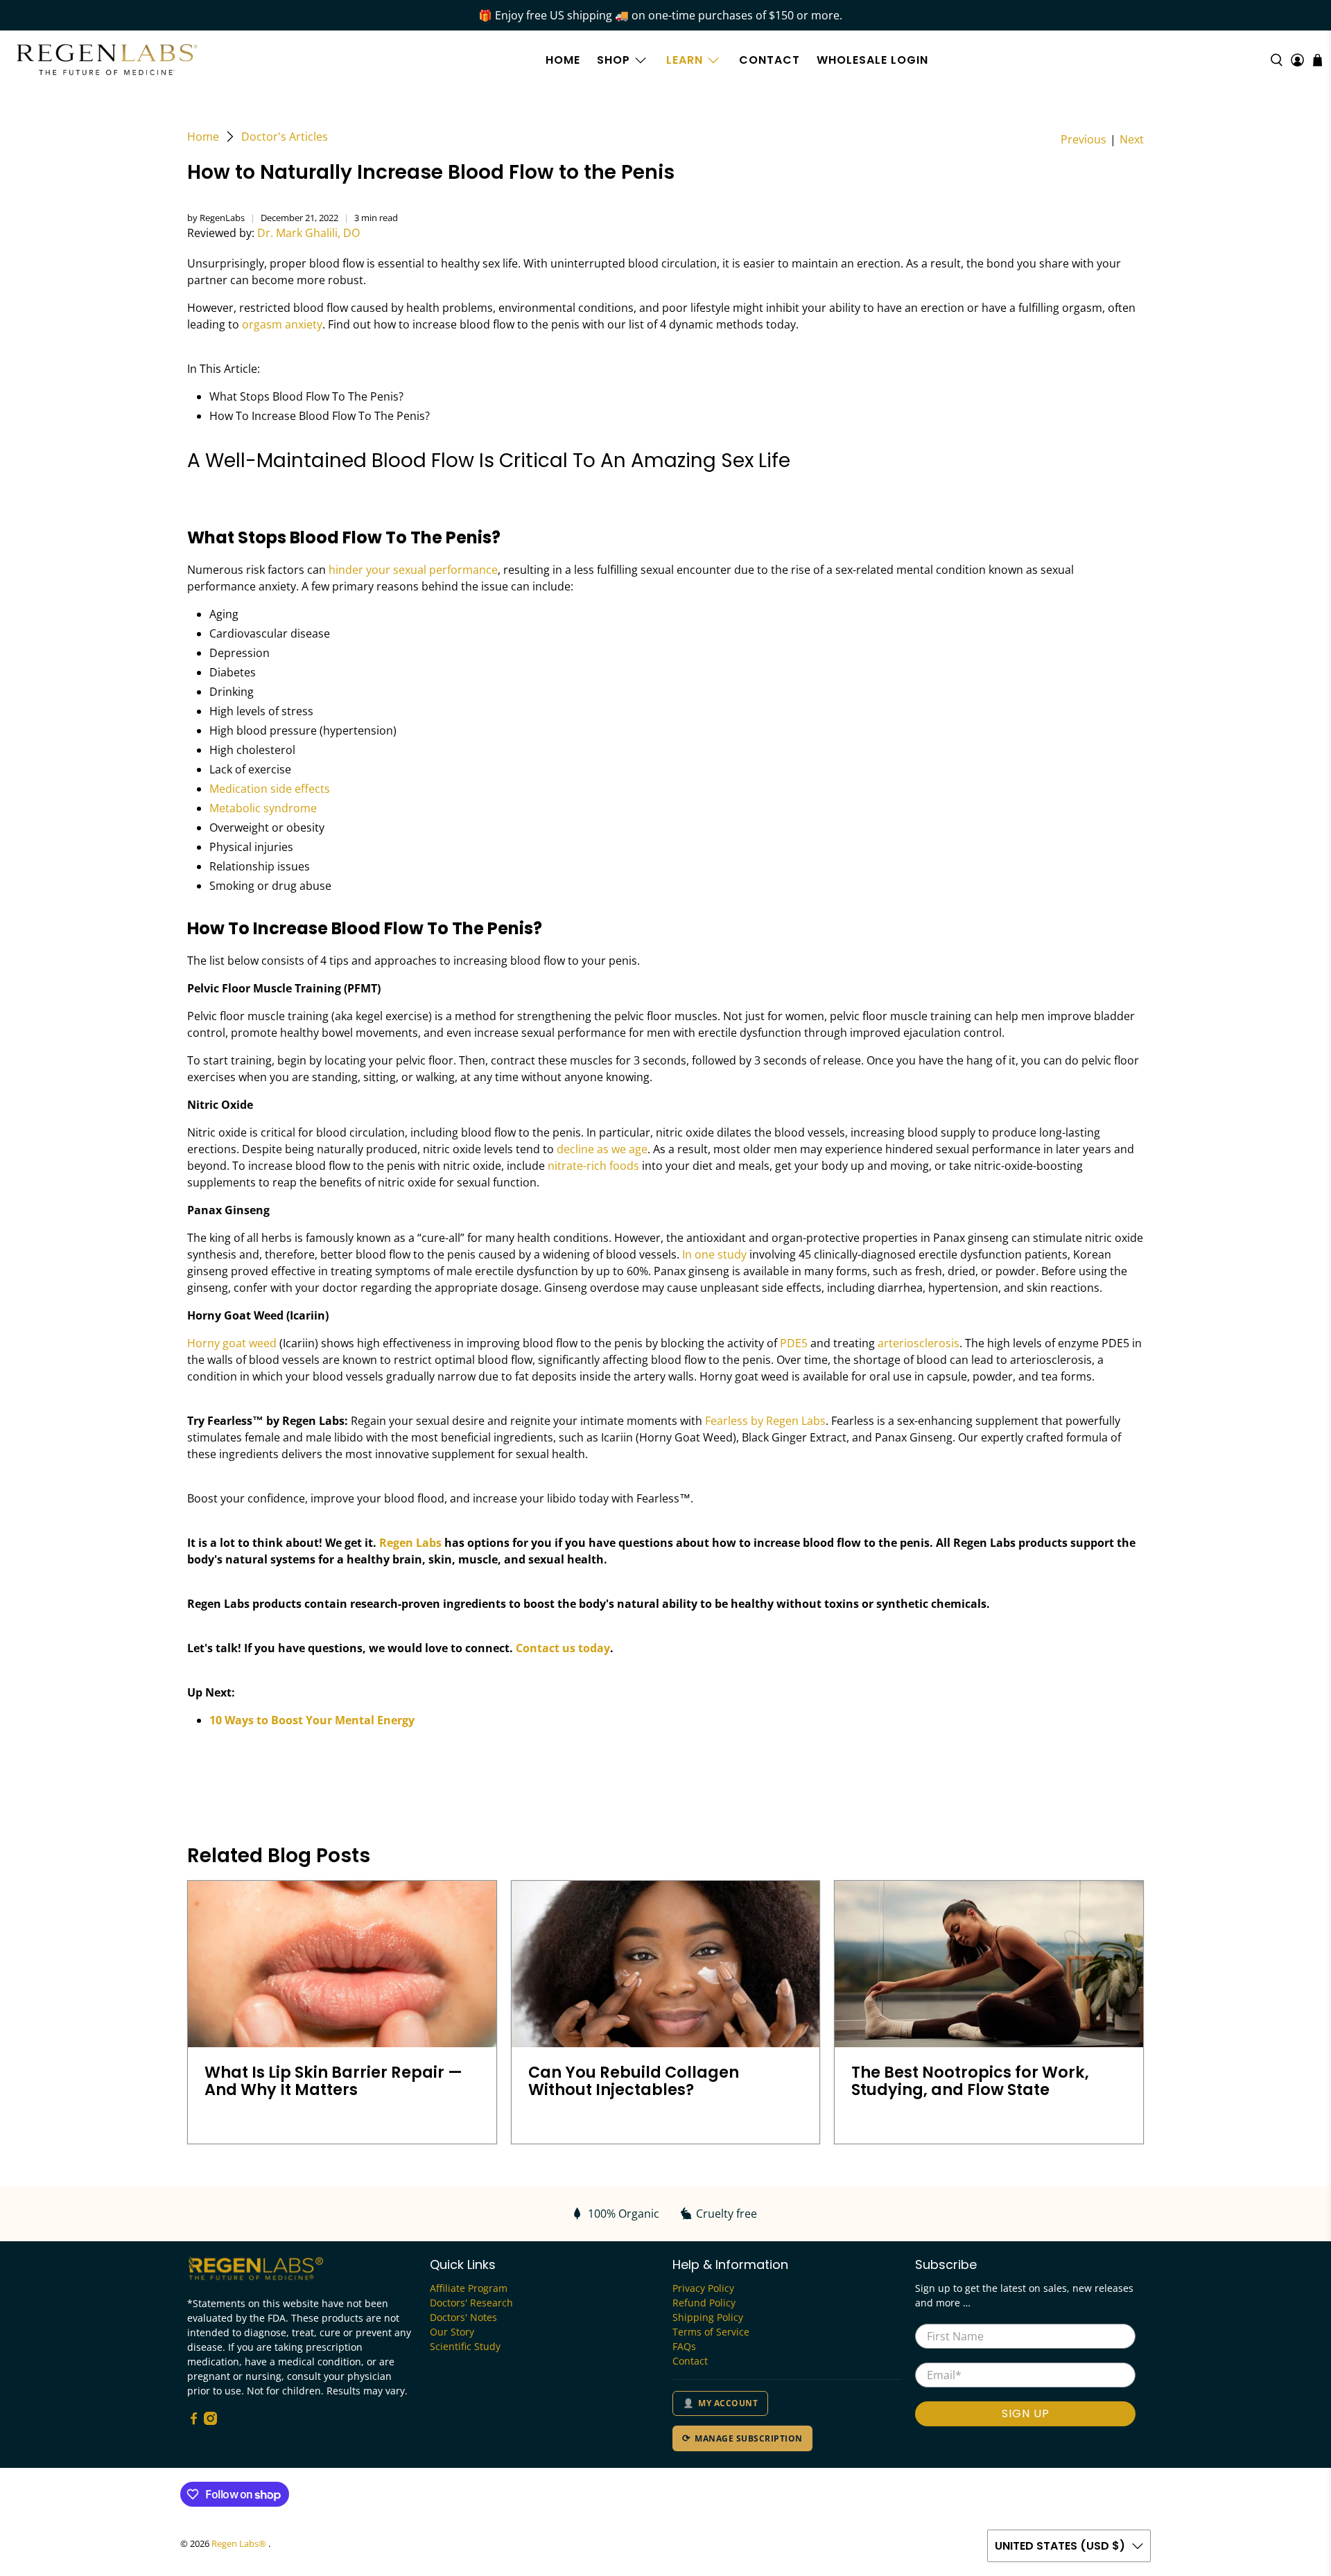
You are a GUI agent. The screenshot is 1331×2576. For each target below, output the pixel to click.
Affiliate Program (469, 2288)
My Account (728, 2403)
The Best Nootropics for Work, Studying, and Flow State (970, 2081)
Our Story (452, 2332)
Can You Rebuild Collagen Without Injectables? (634, 2081)
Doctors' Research (471, 2303)
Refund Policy (704, 2303)
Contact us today (563, 1648)
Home (563, 60)
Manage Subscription (748, 2438)
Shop (614, 60)
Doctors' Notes (463, 2317)
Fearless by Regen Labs (765, 1421)
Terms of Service (711, 2332)
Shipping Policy (708, 2317)
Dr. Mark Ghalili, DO (308, 233)
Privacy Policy (703, 2288)
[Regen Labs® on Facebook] (194, 2421)
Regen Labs (410, 1543)
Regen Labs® (240, 2543)
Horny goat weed (232, 1343)
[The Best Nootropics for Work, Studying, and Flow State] (989, 1964)
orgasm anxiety (282, 324)
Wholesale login (872, 60)
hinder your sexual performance (413, 570)
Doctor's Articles (285, 137)
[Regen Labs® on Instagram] (210, 2421)
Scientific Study (465, 2346)
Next (1132, 139)
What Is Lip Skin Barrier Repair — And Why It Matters (333, 2081)
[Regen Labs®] (107, 60)
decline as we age (602, 1149)
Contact (769, 60)
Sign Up (1026, 2413)
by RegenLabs (216, 218)
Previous (1084, 139)
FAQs (684, 2346)
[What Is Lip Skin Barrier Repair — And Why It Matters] (342, 1964)
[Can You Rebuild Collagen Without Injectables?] (666, 1964)
